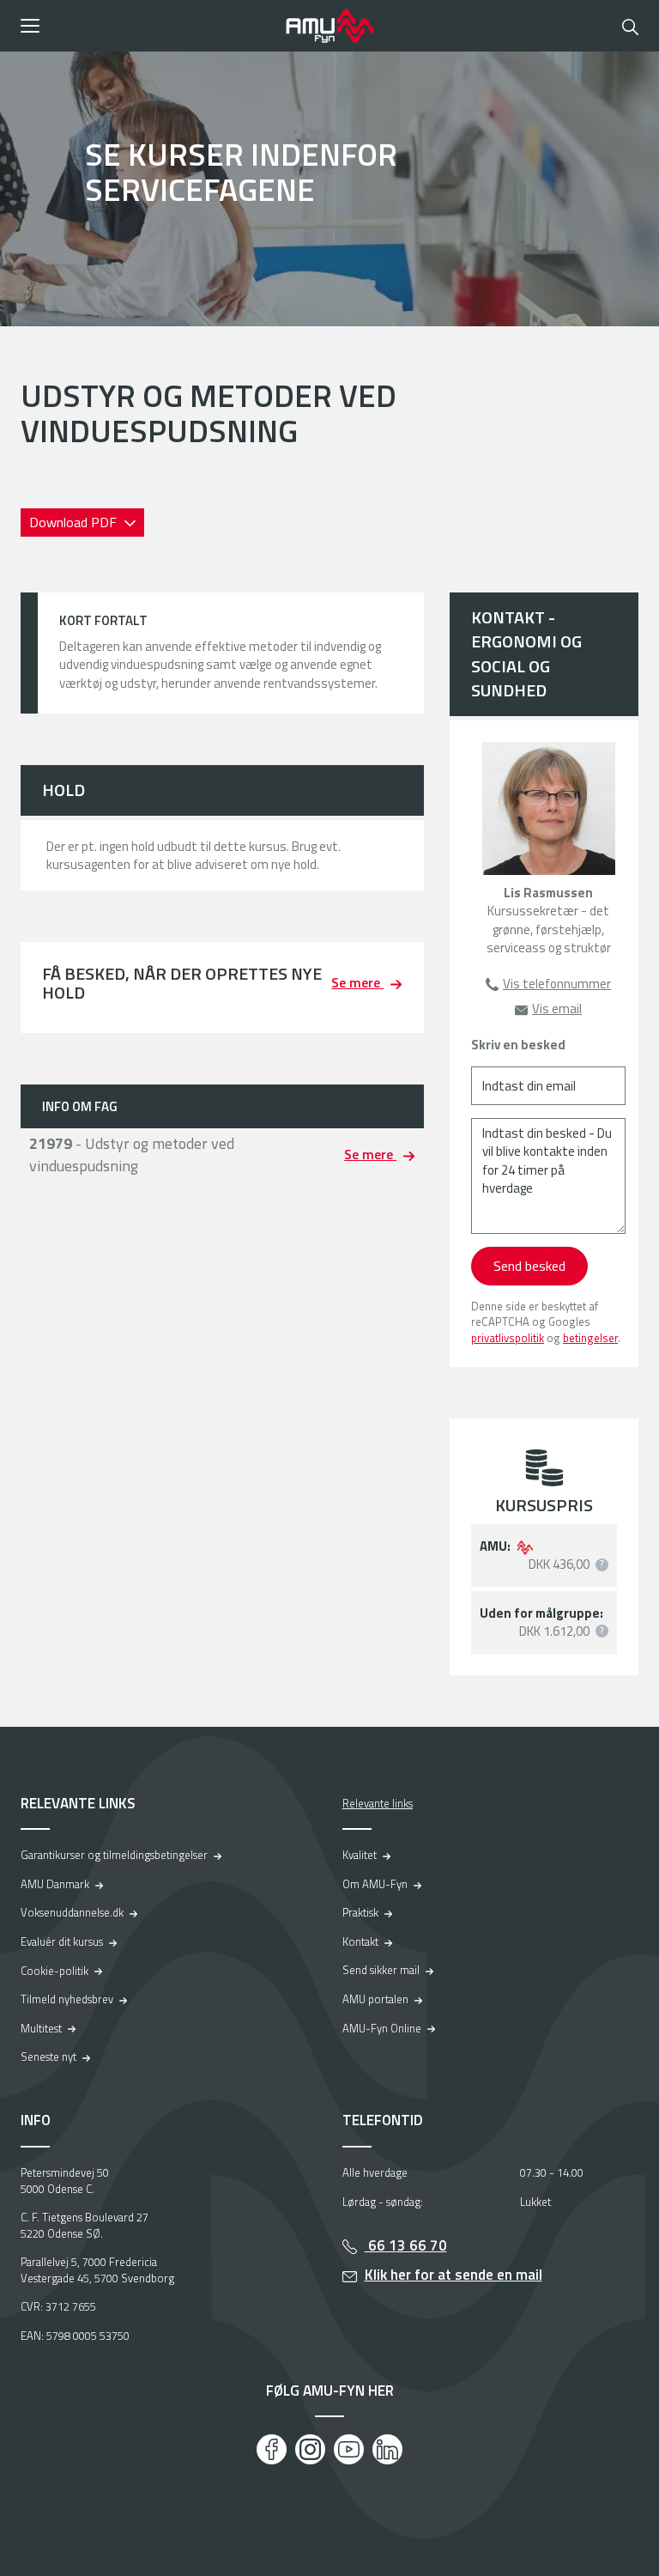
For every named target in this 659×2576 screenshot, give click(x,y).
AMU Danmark (55, 1884)
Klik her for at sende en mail (453, 2275)
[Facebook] (272, 2449)
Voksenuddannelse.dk (72, 1912)
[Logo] (329, 26)
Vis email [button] (557, 1009)
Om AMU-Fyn (375, 1884)
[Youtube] (349, 2449)
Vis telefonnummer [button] (557, 984)
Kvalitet (360, 1855)
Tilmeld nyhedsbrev (67, 1999)
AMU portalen (375, 1999)
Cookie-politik (54, 1971)
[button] (147, 26)
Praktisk (360, 1912)
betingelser (590, 1338)
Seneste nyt (48, 2057)
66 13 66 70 (406, 2245)
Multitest (41, 2028)
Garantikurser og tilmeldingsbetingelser (114, 1855)
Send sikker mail (381, 1970)
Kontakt (360, 1941)
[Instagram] (310, 2449)
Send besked (529, 1266)
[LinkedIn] (387, 2449)
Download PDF (75, 522)
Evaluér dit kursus (62, 1941)
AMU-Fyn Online (382, 2028)
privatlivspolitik (508, 1338)
